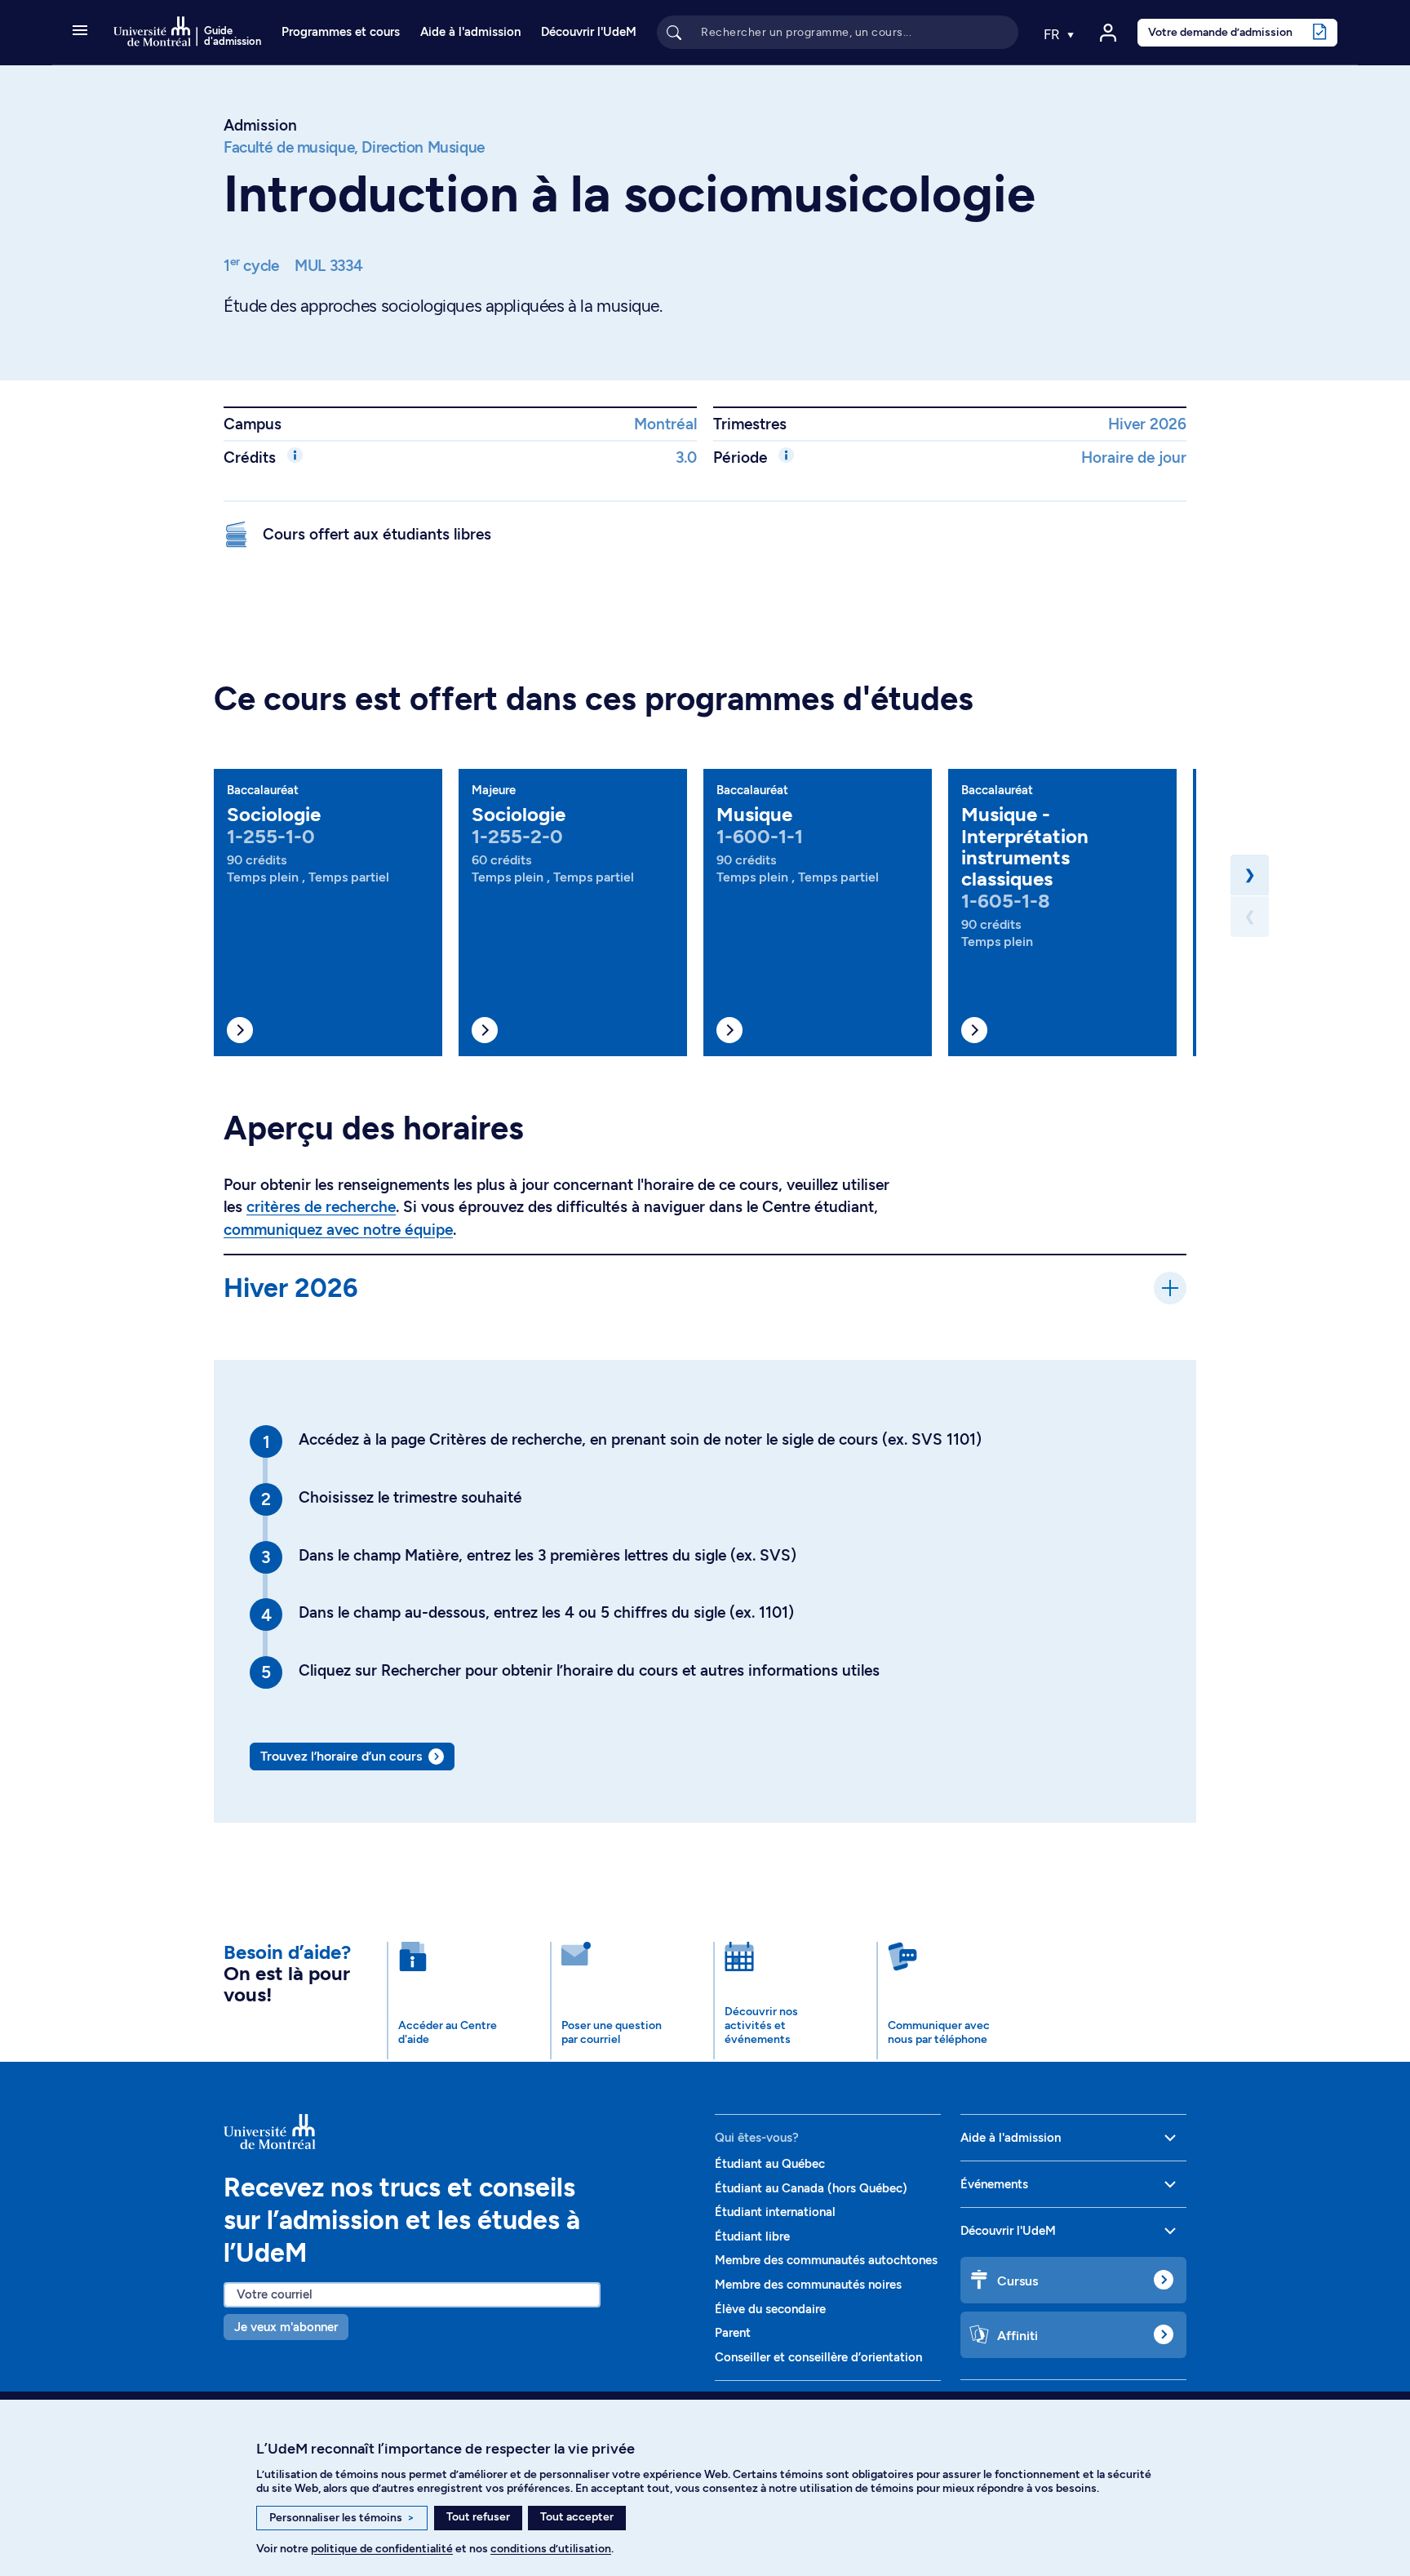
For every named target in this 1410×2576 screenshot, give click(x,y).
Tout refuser (478, 2517)
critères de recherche (321, 1207)
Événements (994, 2184)
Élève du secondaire (770, 2309)
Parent (733, 2333)
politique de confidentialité (382, 2549)
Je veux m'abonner (286, 2327)
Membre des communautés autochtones (826, 2260)
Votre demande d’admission (1220, 32)
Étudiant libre (752, 2236)
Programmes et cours (341, 32)
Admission (260, 125)
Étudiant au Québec (770, 2164)
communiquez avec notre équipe (338, 1230)
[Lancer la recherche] (674, 32)
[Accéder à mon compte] (1108, 33)
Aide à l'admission (470, 32)
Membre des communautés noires (808, 2285)
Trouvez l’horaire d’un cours (341, 1756)
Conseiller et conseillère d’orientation (818, 2357)
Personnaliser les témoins (342, 2518)
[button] (80, 32)
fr (1053, 34)
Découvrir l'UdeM (589, 32)
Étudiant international (775, 2212)
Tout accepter (577, 2517)
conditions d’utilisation (551, 2549)
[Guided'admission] (459, 2132)
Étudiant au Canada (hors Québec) (811, 2188)
